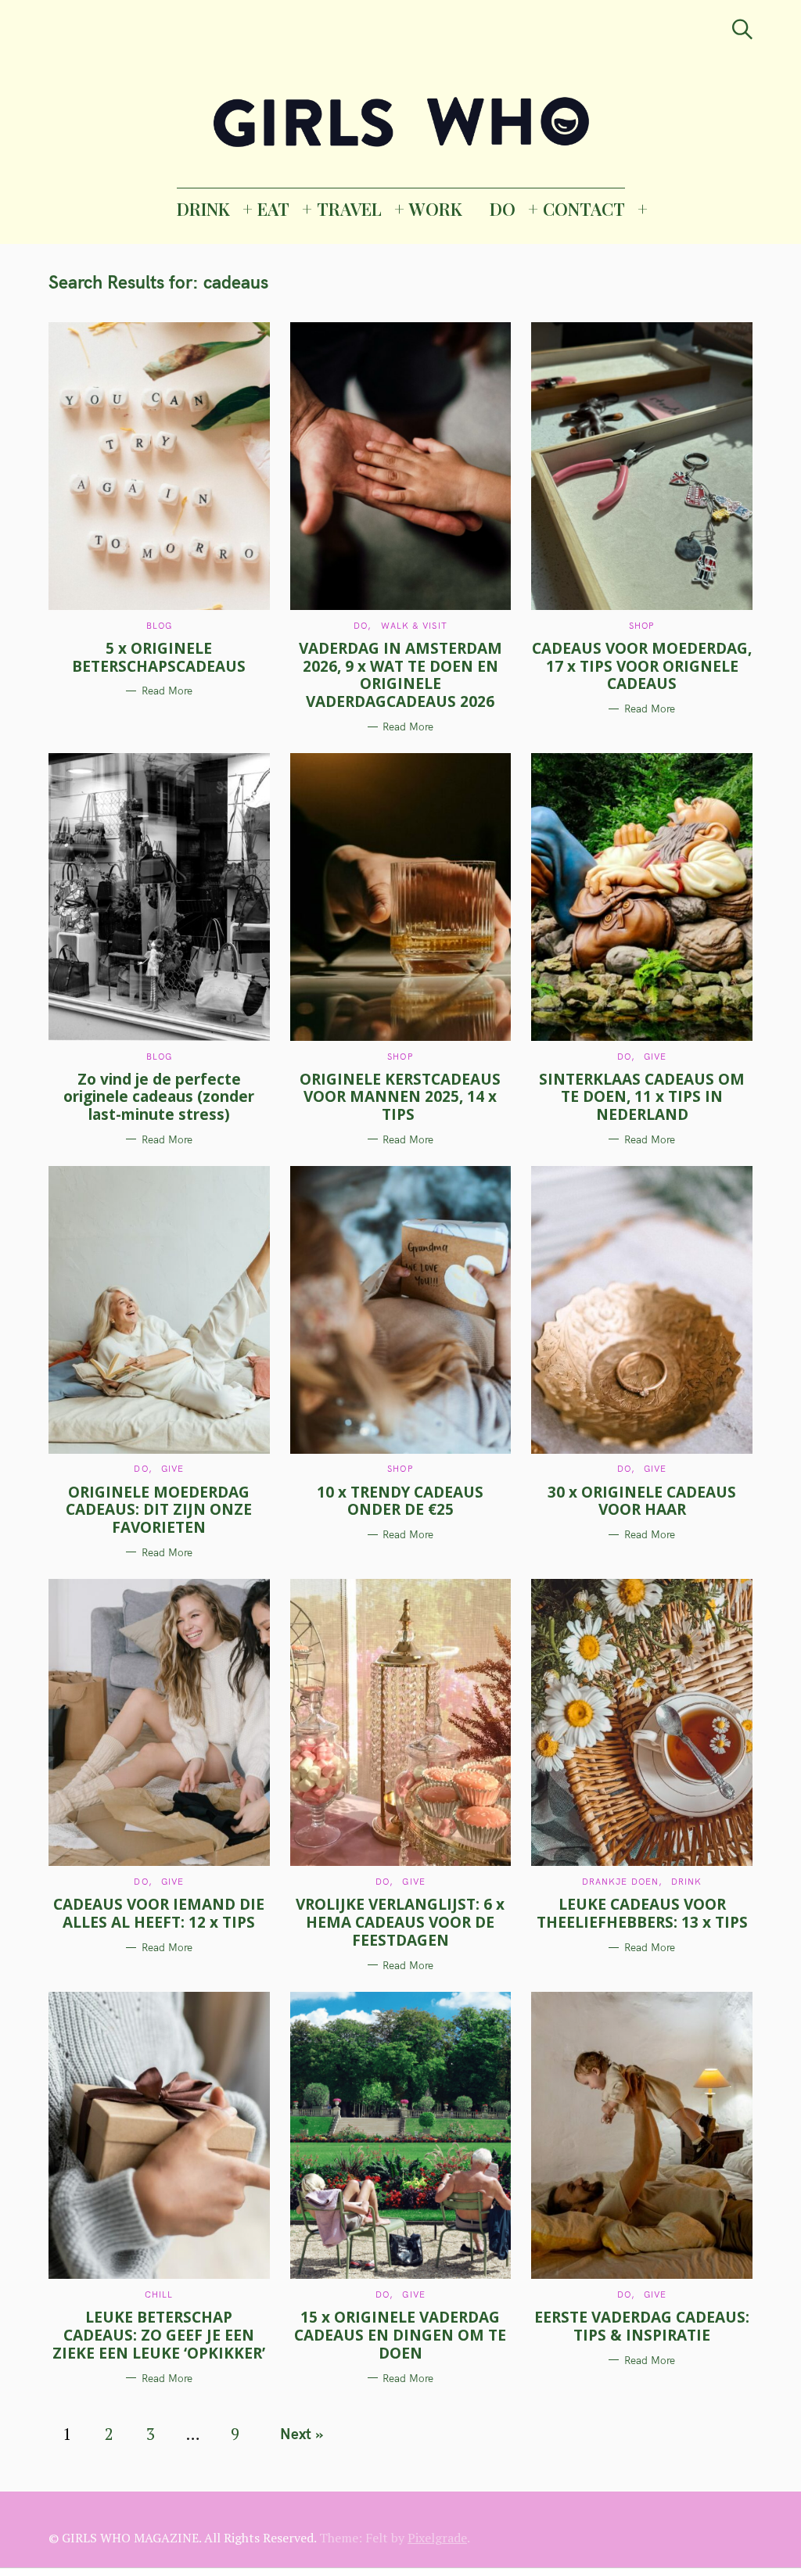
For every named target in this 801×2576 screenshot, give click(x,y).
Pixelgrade (437, 2538)
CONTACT (584, 209)
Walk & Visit (414, 626)
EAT (273, 209)
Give (655, 1057)
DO (503, 209)
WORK (436, 209)
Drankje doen (620, 1882)
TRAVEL (349, 209)
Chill (159, 2294)
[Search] (742, 29)
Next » (302, 2434)
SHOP (642, 626)
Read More (167, 691)
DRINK (203, 209)
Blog (159, 626)
